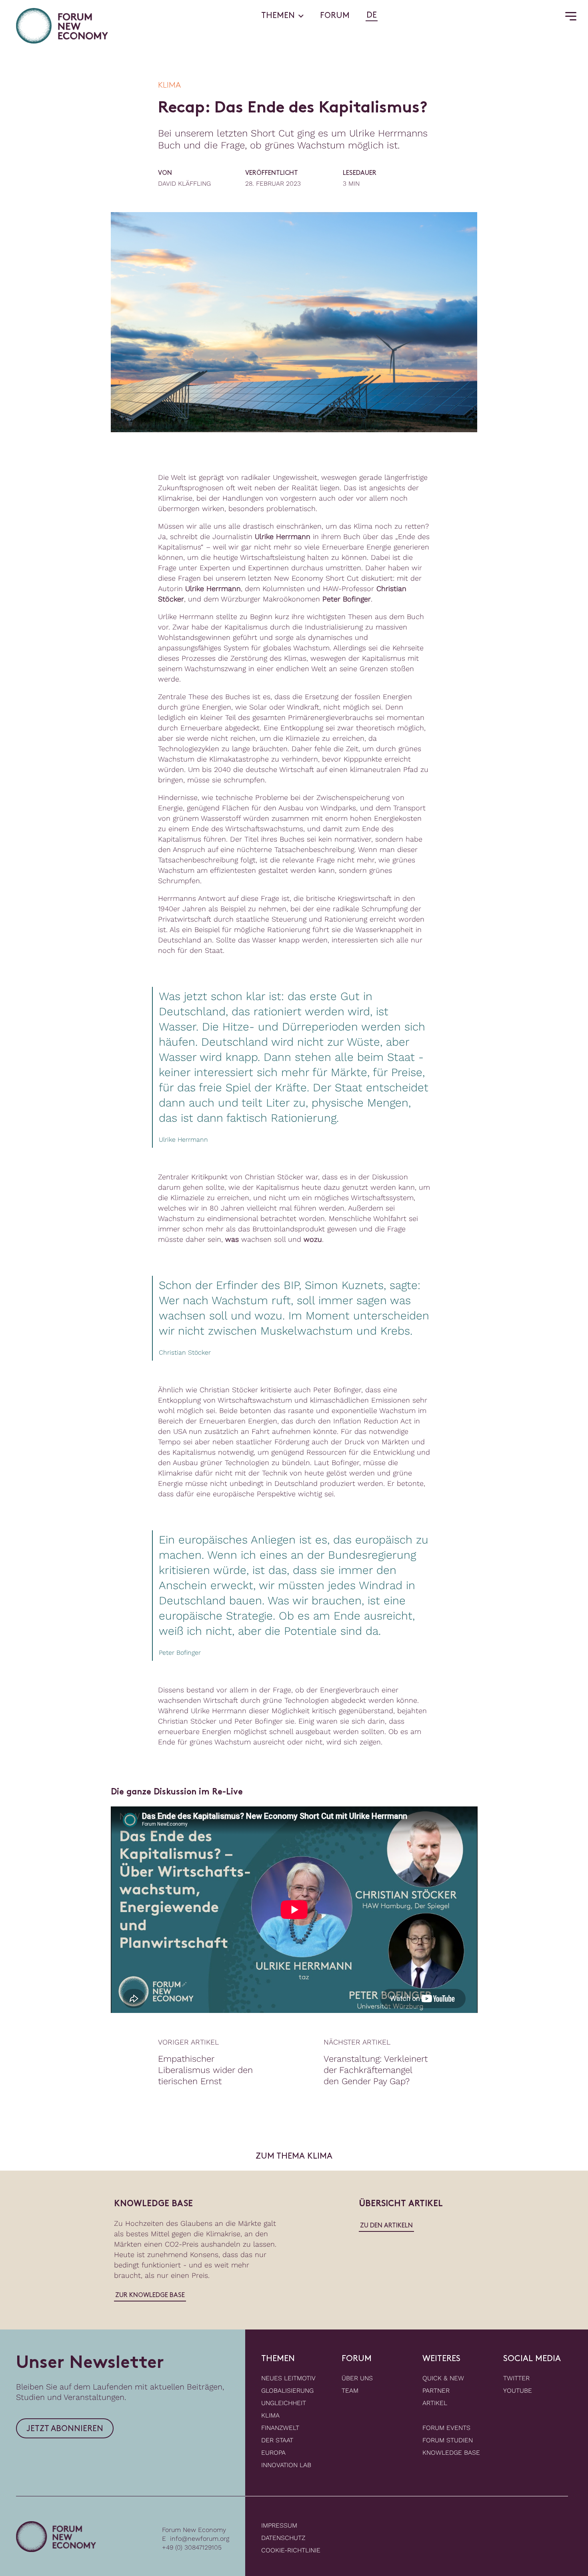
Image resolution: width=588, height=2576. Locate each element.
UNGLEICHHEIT (284, 2403)
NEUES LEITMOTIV (288, 2378)
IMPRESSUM (279, 2525)
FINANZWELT (280, 2428)
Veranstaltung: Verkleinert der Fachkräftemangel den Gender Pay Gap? (376, 2070)
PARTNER (436, 2391)
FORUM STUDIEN (448, 2440)
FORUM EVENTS (446, 2428)
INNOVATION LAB (286, 2465)
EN (385, 16)
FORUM (335, 16)
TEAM (350, 2391)
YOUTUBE (518, 2391)
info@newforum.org (200, 2539)
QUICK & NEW (443, 2378)
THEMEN (278, 16)
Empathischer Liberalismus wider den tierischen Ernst (205, 2070)
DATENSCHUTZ (283, 2538)
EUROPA (273, 2453)
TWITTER (516, 2378)
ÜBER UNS (357, 2378)
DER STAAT (277, 2440)
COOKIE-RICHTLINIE (291, 2550)
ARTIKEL (435, 2403)
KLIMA (270, 2415)
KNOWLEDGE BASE (451, 2453)
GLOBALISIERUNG (287, 2391)
